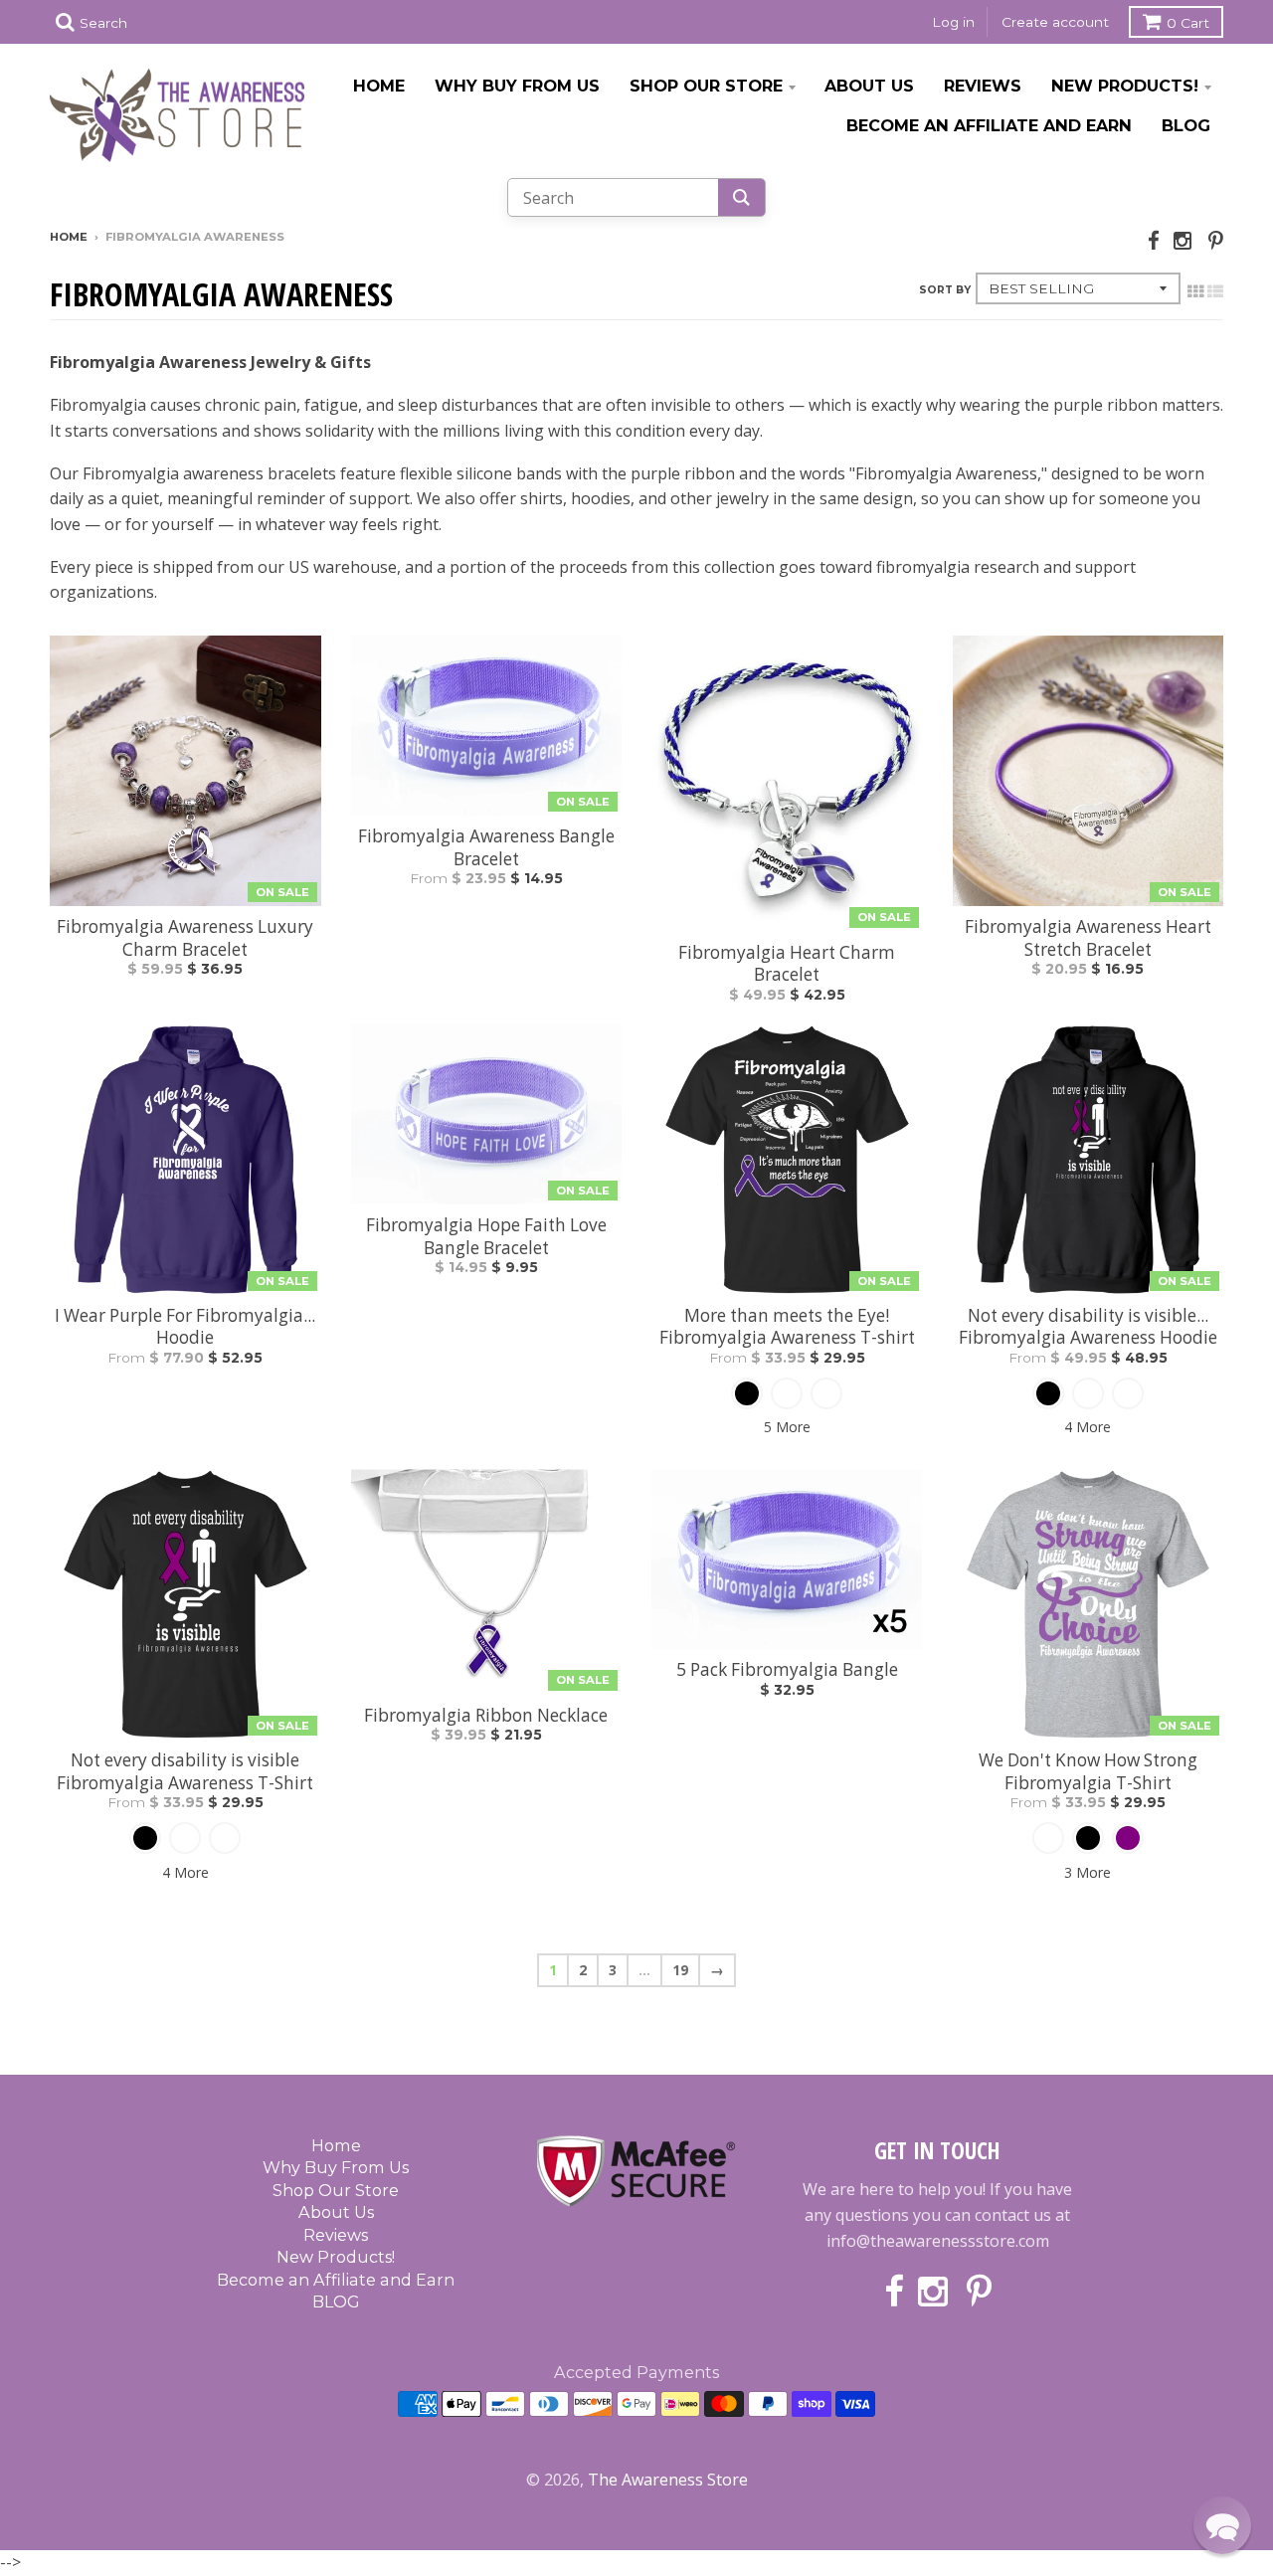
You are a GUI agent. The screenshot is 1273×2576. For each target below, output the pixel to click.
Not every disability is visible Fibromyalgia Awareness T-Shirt (185, 1771)
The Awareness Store (668, 2480)
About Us (869, 86)
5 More (787, 1427)
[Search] (741, 197)
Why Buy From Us (517, 86)
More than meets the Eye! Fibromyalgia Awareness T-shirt (787, 1327)
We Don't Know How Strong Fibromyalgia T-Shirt (1088, 1771)
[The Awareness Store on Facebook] (1154, 240)
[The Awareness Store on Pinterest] (1216, 240)
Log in (953, 22)
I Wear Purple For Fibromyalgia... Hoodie (185, 1327)
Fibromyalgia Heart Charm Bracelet (787, 964)
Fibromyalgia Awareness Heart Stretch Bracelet (1088, 938)
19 (680, 1970)
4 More (1088, 1427)
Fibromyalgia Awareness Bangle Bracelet (486, 847)
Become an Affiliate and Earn (989, 125)
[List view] (1215, 291)
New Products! (1125, 86)
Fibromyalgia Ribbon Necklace (486, 1716)
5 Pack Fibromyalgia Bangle (787, 1670)
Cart (1188, 23)
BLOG (1186, 125)
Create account (1055, 22)
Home (379, 86)
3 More (1088, 1872)
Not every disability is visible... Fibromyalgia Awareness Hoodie (1088, 1327)
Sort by (945, 290)
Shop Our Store (706, 86)
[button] (1222, 2525)
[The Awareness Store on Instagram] (1184, 240)
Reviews (983, 86)
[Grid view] (1195, 291)
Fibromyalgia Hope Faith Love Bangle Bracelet (486, 1236)
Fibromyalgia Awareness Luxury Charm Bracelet (185, 938)
